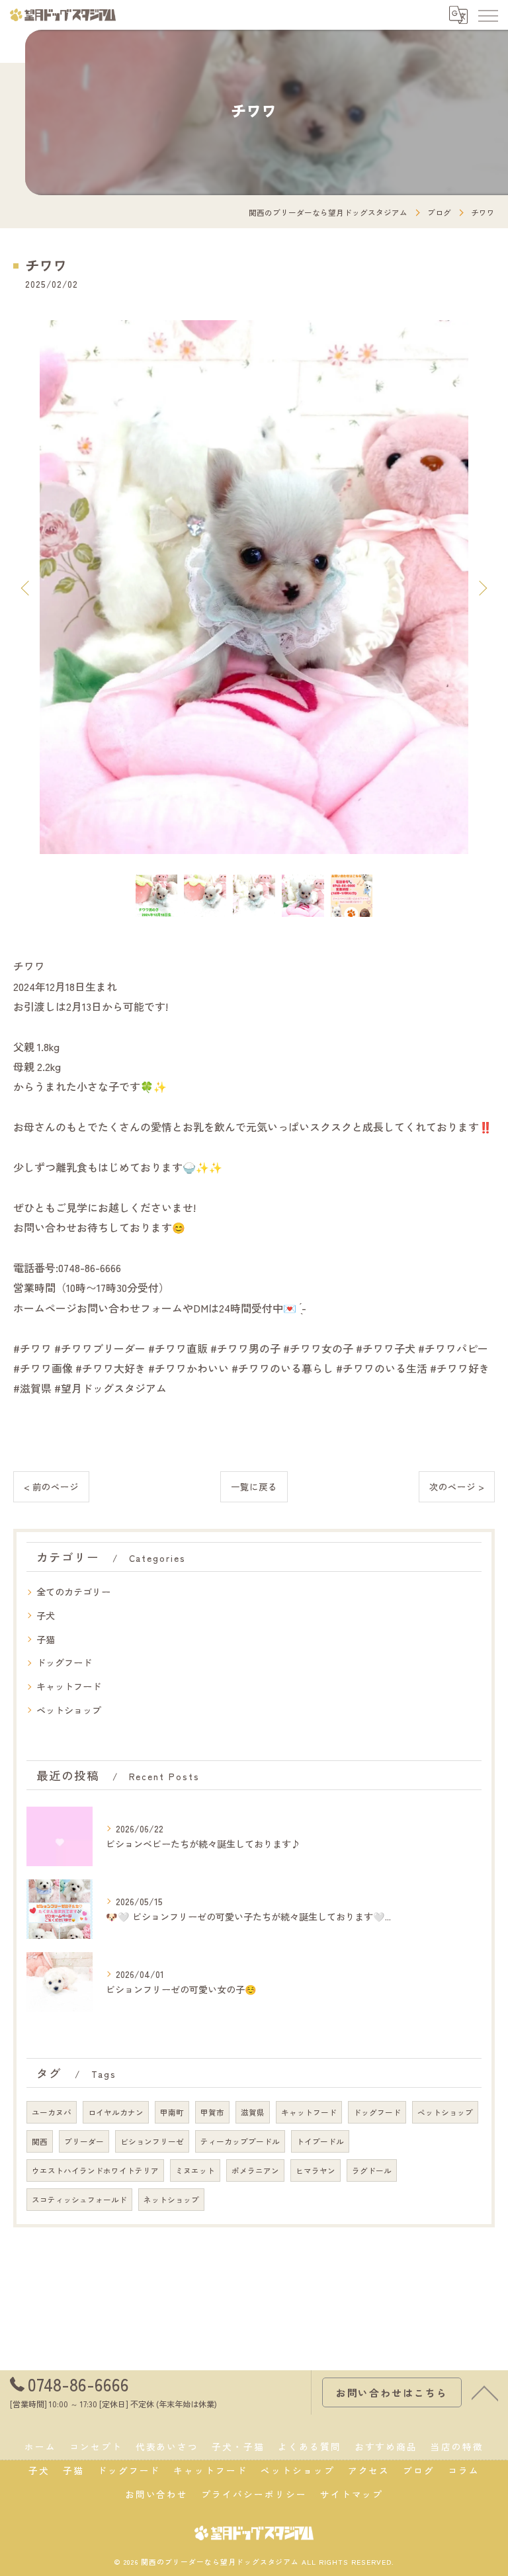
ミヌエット (195, 2170)
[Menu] (487, 15)
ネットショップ (171, 2200)
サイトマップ (352, 2494)
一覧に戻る (254, 1486)
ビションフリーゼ (152, 2141)
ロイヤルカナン (116, 2112)
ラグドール (372, 2170)
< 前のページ (51, 1486)
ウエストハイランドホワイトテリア (95, 2170)
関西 (40, 2141)
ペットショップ (69, 1710)
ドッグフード (64, 1662)
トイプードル (320, 2141)
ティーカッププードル (240, 2141)
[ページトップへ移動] (485, 2392)
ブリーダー (84, 2141)
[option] (254, 587)
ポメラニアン (255, 2170)
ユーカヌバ (52, 2112)
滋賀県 (253, 2112)
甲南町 (172, 2112)
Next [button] (482, 587)
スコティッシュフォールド (79, 2200)
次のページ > (457, 1486)
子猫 (46, 1639)
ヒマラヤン (316, 2170)
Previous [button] (26, 587)
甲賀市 (212, 2112)
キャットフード (69, 1686)
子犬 (46, 1615)
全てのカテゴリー (73, 1592)
